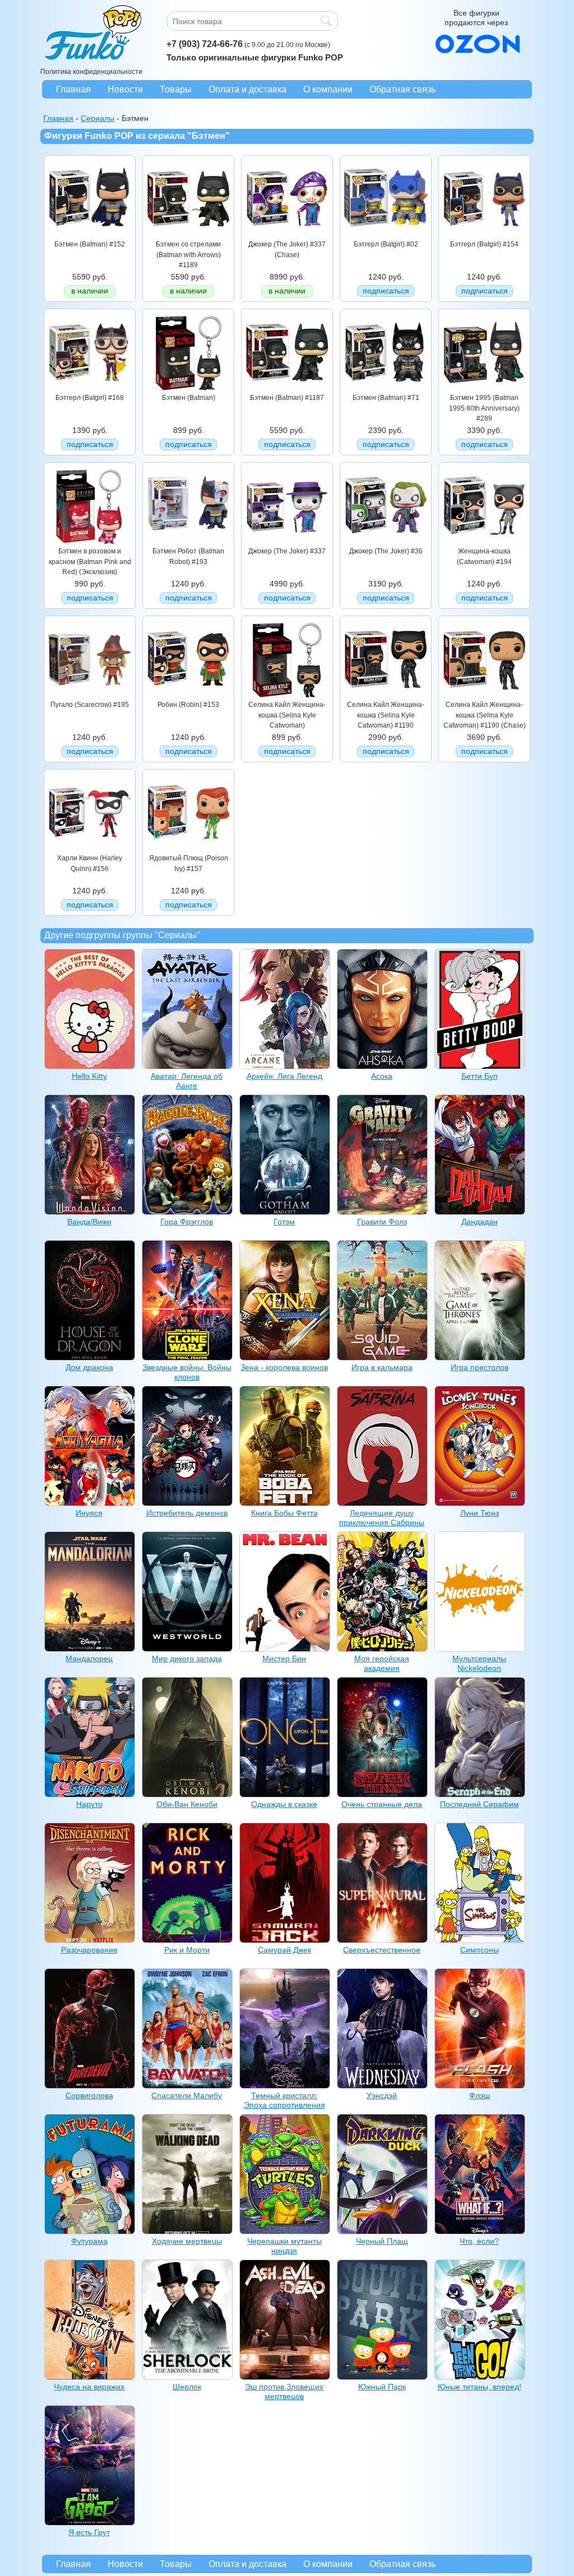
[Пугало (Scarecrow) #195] (90, 697)
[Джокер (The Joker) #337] (287, 544)
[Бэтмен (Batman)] (188, 390)
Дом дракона (89, 1367)
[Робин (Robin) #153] (188, 697)
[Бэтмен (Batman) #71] (386, 390)
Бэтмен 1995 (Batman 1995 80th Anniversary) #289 (484, 408)
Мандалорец (89, 1659)
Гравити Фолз (382, 1222)
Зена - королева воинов (284, 1367)
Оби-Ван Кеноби (187, 1804)
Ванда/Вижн (89, 1222)
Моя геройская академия (382, 1663)
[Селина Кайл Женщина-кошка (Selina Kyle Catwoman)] (287, 697)
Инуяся (89, 1513)
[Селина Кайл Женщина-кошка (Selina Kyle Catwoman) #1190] (386, 697)
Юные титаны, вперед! (480, 2387)
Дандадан (480, 1222)
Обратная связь (402, 89)
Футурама (89, 2241)
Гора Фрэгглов (187, 1222)
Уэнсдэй (382, 2095)
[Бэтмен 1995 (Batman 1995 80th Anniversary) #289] (484, 390)
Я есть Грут (89, 2532)
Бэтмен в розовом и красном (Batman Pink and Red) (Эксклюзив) (90, 562)
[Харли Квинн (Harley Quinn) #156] (90, 851)
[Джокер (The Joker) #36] (386, 544)
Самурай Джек (284, 1950)
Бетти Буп (480, 1076)
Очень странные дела (382, 1804)
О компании (328, 89)
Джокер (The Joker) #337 (287, 551)
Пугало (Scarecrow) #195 (90, 705)
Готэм (284, 1222)
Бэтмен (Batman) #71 (386, 398)
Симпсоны (480, 1950)
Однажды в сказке (284, 1804)
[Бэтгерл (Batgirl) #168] (90, 390)
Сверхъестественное (382, 1950)
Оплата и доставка (247, 89)
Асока (382, 1076)
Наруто (89, 1804)
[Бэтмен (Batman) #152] (90, 237)
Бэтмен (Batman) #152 (90, 244)
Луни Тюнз (480, 1513)
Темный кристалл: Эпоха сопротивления (284, 2100)
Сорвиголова (89, 2095)
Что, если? (479, 2241)
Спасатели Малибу (187, 2095)
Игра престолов (480, 1367)
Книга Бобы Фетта (284, 1513)
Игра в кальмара (382, 1367)
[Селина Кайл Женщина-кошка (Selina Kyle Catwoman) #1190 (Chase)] (484, 697)
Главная (73, 89)
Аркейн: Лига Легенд (284, 1076)
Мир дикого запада (187, 1659)
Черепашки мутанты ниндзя (284, 2246)
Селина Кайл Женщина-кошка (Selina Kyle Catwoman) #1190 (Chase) (485, 715)
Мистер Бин (284, 1659)
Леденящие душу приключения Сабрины (382, 1518)
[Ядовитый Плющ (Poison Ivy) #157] (188, 851)
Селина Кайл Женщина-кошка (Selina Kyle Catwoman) (287, 715)
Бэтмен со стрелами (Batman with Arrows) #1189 (188, 255)
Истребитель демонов (187, 1513)
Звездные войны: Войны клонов (187, 1372)
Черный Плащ (382, 2241)
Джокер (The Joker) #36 (386, 551)
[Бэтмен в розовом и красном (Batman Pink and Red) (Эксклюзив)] (90, 544)
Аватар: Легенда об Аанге (187, 1081)
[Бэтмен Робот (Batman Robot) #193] (188, 544)
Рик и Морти (187, 1950)
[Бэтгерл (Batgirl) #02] (386, 237)
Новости (125, 89)
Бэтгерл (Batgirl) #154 (484, 244)
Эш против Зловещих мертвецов (284, 2391)
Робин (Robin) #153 (188, 705)
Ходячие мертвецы (187, 2241)
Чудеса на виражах (89, 2387)
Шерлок (187, 2387)
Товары (176, 89)
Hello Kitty (89, 1076)
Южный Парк (382, 2387)
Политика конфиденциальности (91, 72)
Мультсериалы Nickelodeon (479, 1663)
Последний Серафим (480, 1804)
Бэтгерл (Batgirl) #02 (386, 244)
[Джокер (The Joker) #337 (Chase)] (287, 237)
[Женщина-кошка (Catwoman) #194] (484, 544)
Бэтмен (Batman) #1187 (287, 398)
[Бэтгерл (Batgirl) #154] (484, 237)
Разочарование (89, 1950)
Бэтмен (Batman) (189, 398)
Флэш (480, 2095)
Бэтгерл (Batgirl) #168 (90, 398)
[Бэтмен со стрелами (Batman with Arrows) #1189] (188, 237)
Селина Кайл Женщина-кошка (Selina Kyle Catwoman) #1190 (386, 715)
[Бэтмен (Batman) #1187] (287, 390)
